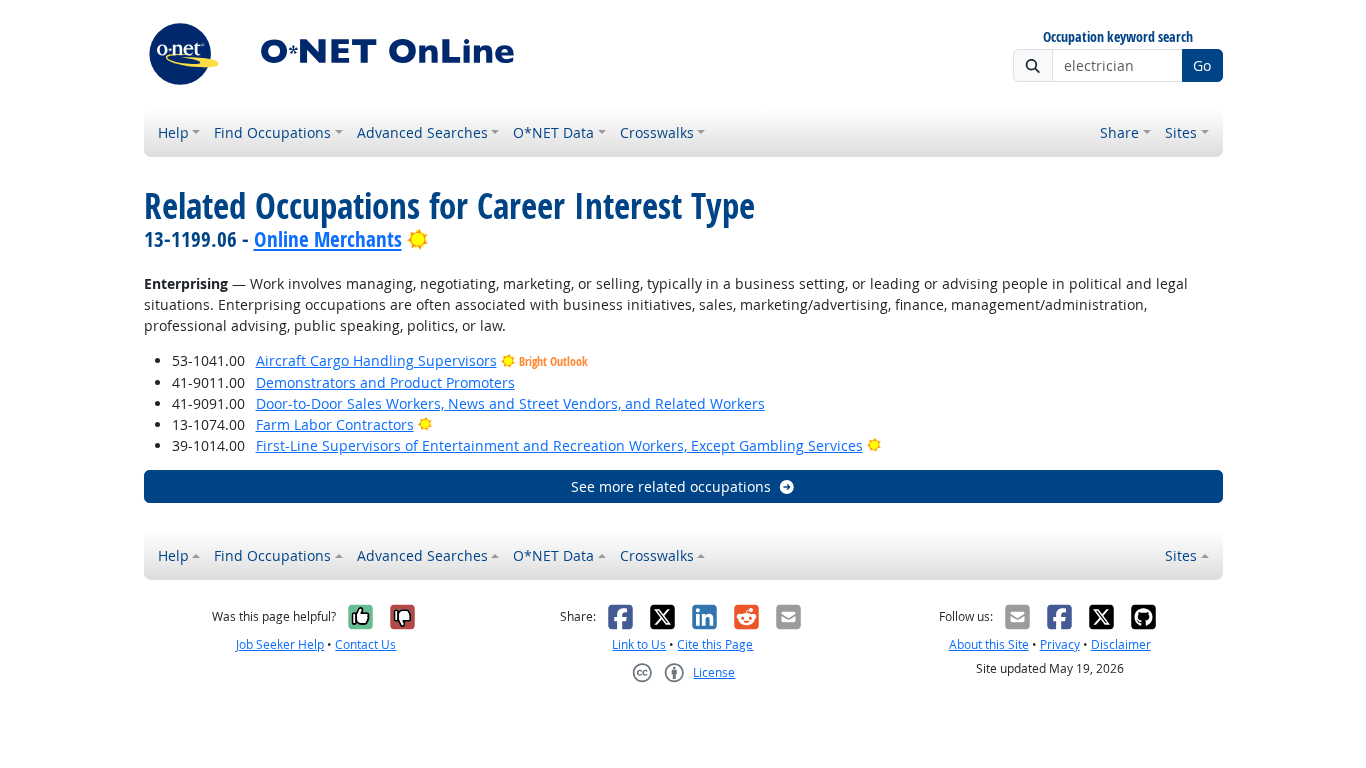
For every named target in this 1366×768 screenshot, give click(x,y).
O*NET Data (553, 132)
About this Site (989, 644)
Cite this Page (715, 644)
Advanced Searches (422, 132)
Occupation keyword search (1118, 37)
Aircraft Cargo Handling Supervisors (376, 360)
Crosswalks (657, 132)
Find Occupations (272, 132)
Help (173, 132)
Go (1202, 65)
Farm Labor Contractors (335, 424)
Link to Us (639, 644)
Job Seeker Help (280, 644)
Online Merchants (328, 239)
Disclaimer (1121, 644)
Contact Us (365, 644)
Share (1119, 132)
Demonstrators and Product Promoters (385, 382)
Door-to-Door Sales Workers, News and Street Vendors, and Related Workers (510, 403)
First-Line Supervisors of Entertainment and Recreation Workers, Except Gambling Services (559, 445)
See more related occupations (671, 486)
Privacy (1060, 644)
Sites (1181, 132)
